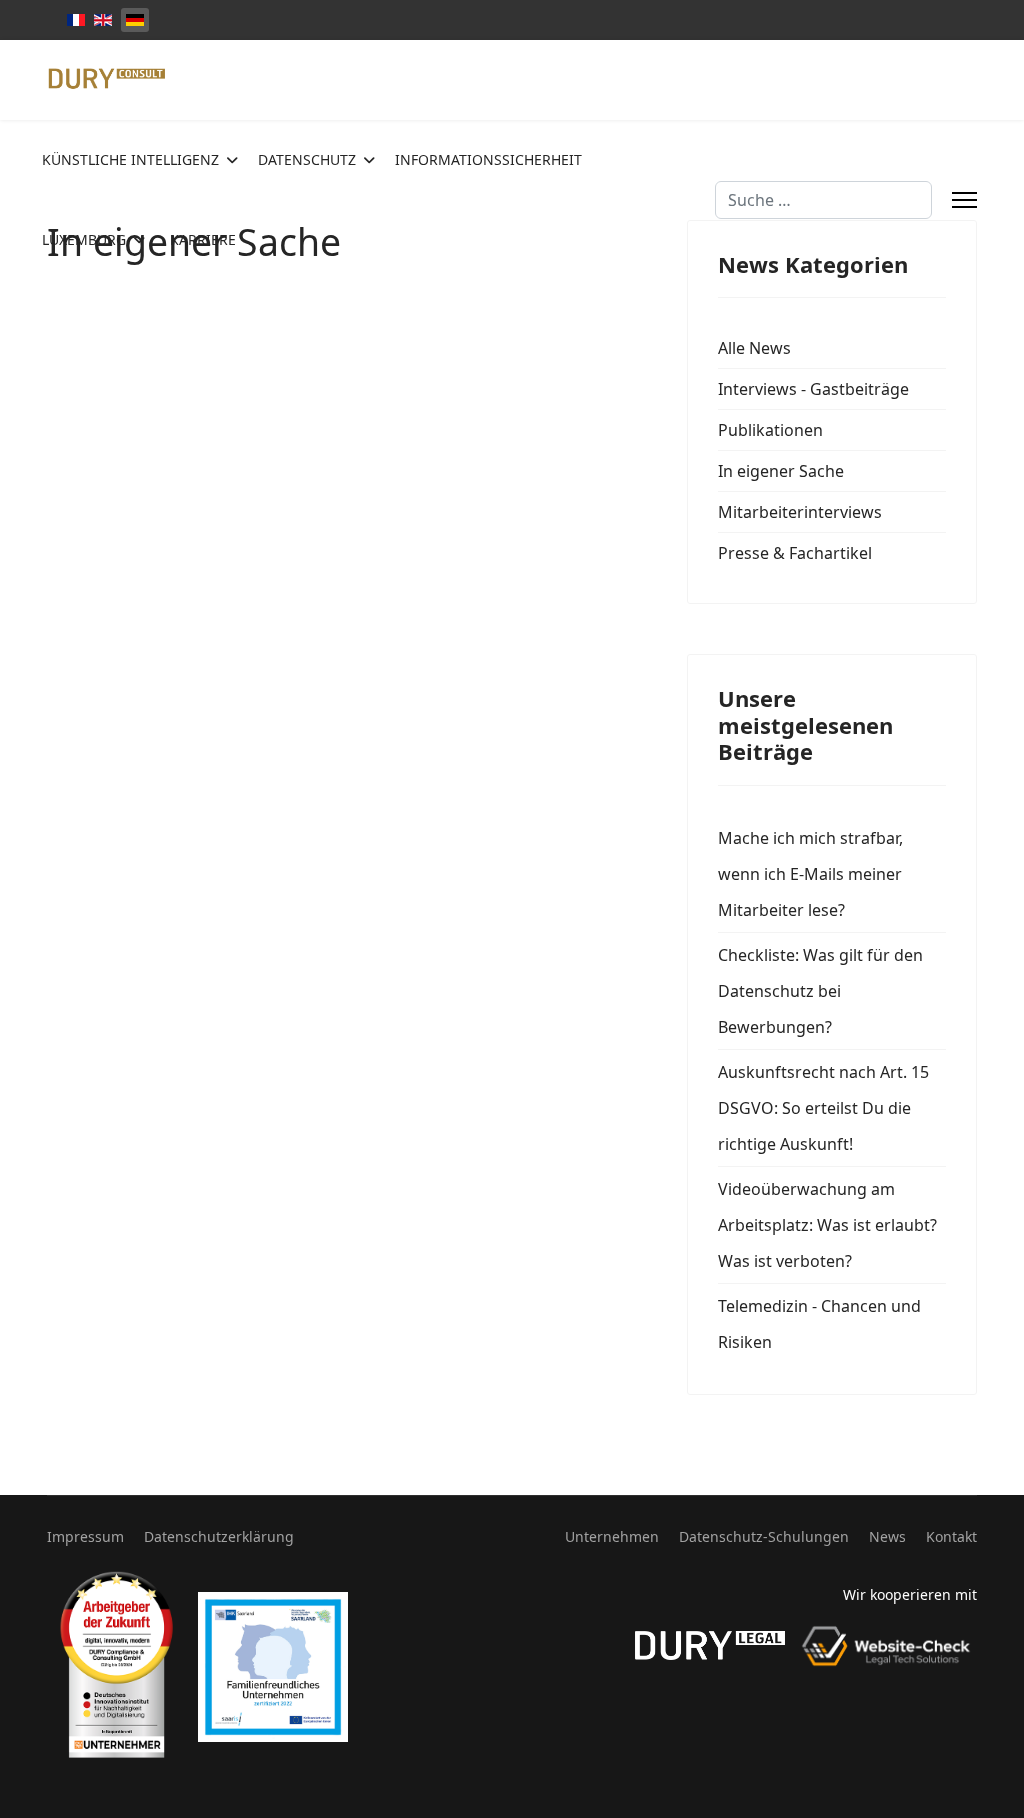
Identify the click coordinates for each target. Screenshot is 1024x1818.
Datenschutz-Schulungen (764, 1536)
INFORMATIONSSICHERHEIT (488, 159)
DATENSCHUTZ (307, 159)
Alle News (754, 348)
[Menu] (964, 200)
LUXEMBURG (84, 239)
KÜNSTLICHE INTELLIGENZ (130, 159)
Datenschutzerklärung (219, 1536)
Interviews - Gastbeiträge (813, 389)
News (887, 1536)
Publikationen (770, 430)
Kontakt (951, 1536)
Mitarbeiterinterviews (800, 512)
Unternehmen (612, 1536)
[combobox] (823, 200)
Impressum (85, 1536)
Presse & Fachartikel (795, 553)
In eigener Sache (781, 471)
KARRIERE (203, 239)
